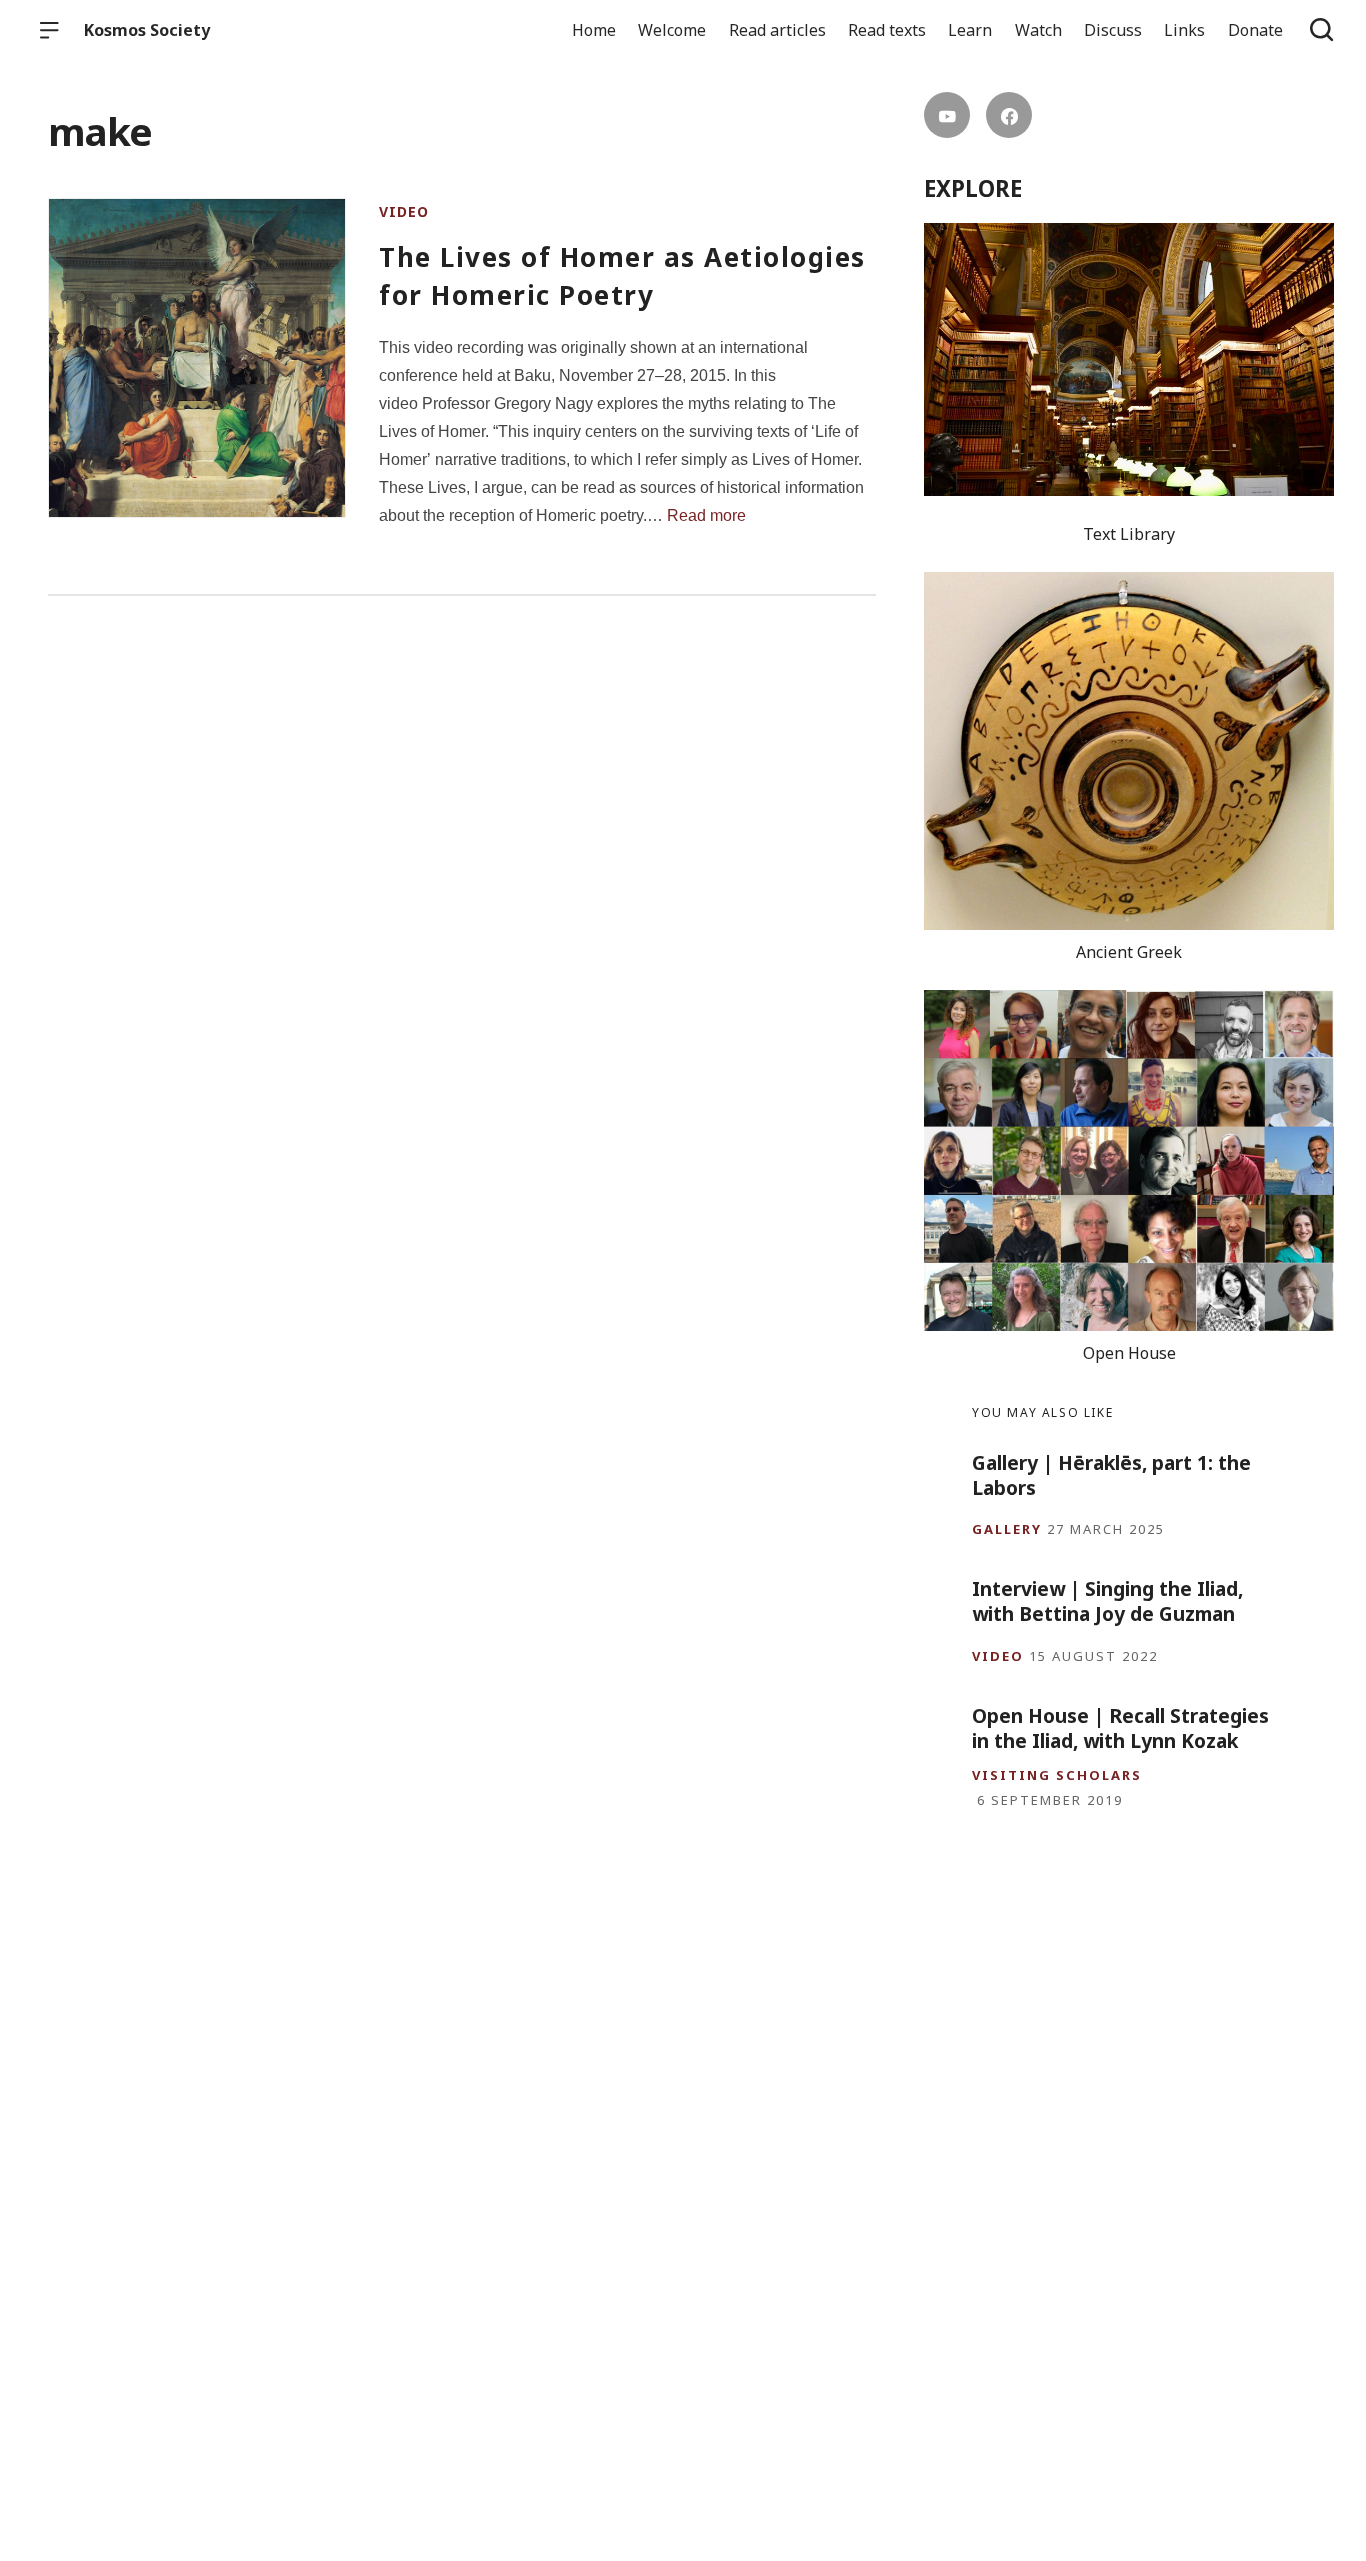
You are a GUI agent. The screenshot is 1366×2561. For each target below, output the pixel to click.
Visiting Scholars (1057, 1775)
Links (1184, 30)
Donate (1255, 30)
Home (594, 30)
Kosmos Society (147, 30)
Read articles (777, 30)
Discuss (1113, 30)
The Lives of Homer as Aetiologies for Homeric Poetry (622, 276)
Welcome (672, 30)
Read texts (887, 30)
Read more (706, 515)
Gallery (1007, 1529)
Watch (1038, 30)
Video (404, 211)
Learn (970, 30)
